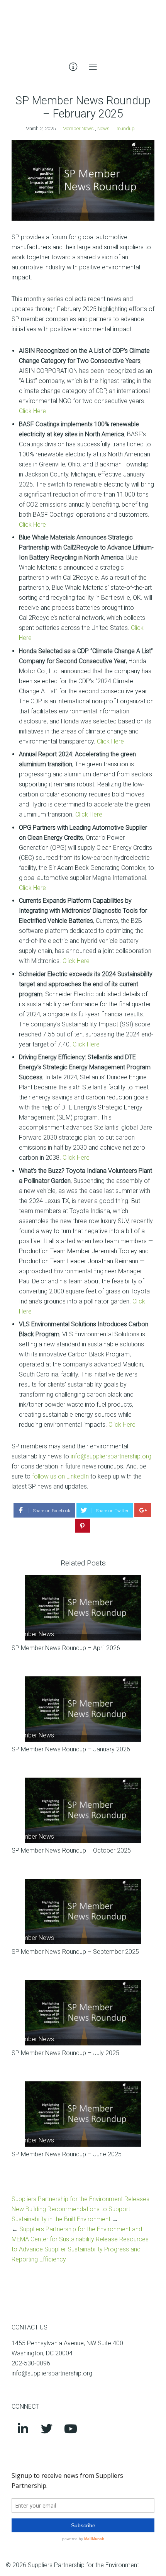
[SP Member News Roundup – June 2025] (83, 2114)
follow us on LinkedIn (60, 1476)
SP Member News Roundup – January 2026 (71, 1749)
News (103, 128)
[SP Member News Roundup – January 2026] (83, 1709)
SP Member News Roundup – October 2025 (71, 1850)
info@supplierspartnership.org (111, 1456)
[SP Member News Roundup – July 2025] (83, 2013)
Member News (78, 128)
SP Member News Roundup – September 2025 (75, 1952)
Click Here (32, 411)
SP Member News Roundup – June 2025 (67, 2154)
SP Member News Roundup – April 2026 (66, 1648)
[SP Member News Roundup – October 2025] (83, 1810)
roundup (126, 128)
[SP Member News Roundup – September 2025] (83, 1912)
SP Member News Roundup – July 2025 (65, 2053)
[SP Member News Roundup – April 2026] (83, 1608)
